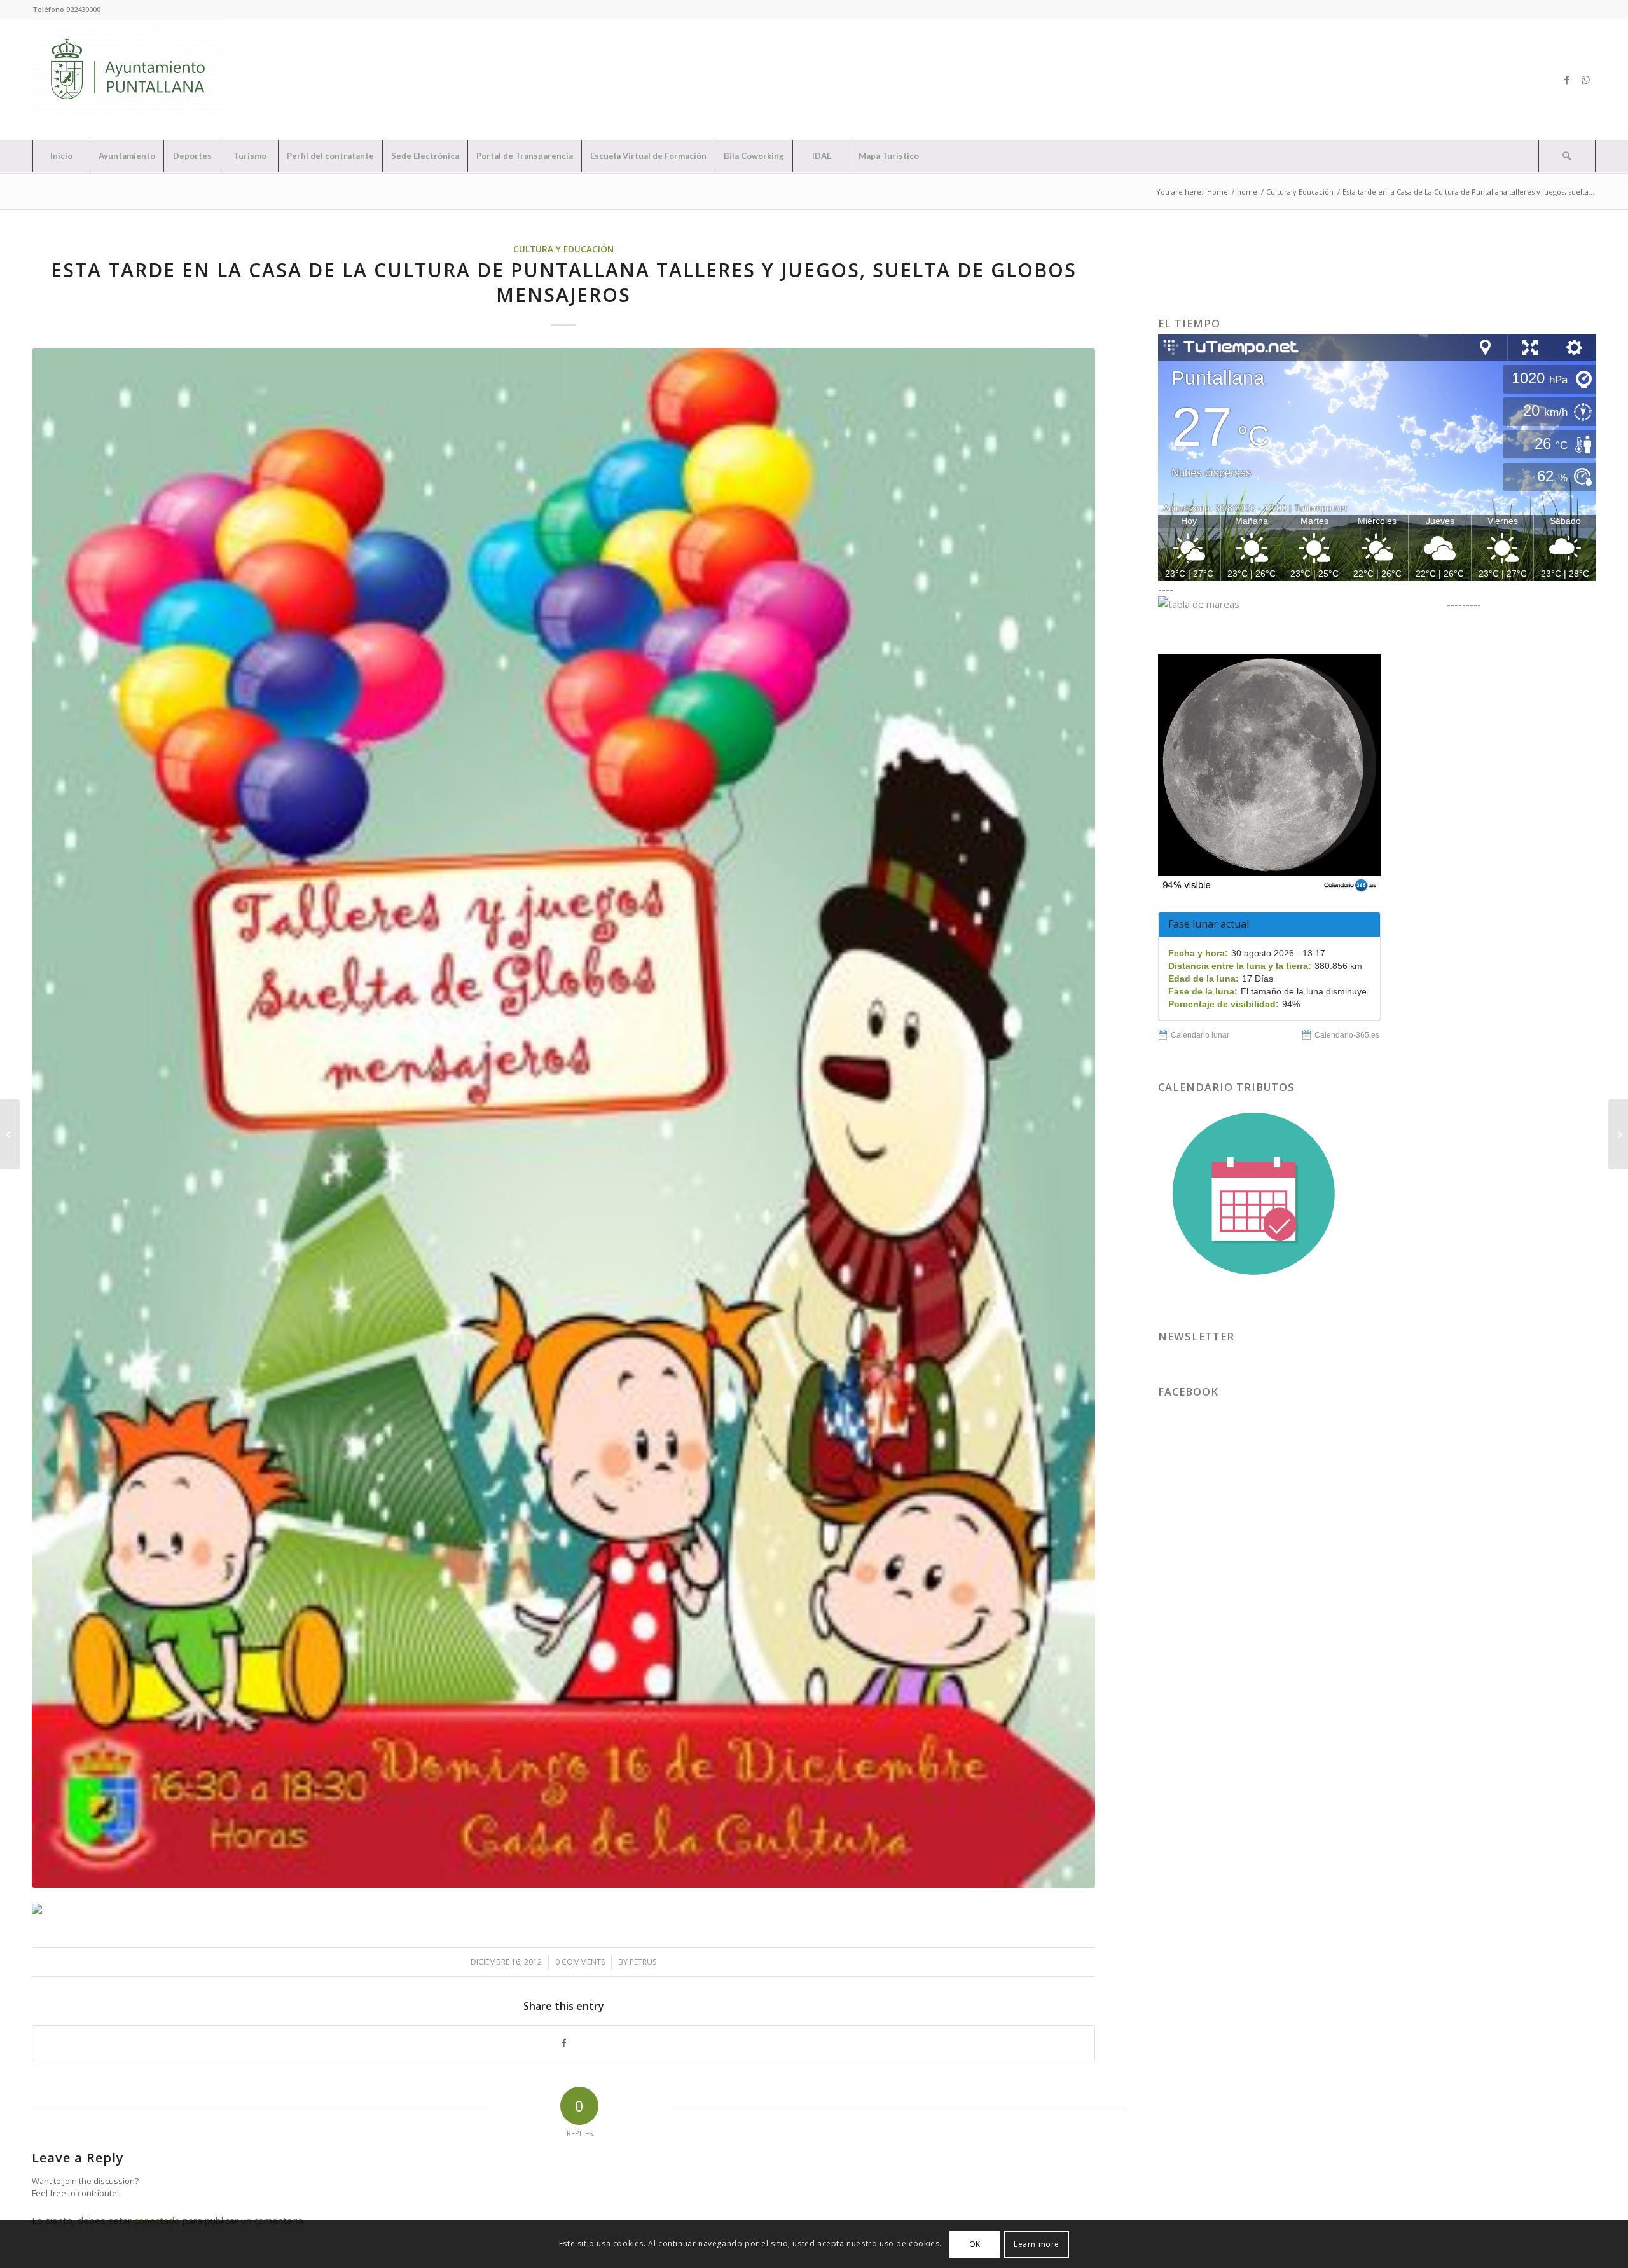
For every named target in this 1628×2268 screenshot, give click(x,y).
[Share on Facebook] (563, 2043)
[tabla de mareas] (1301, 604)
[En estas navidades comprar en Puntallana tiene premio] (1618, 1134)
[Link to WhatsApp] (1586, 79)
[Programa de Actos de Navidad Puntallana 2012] (10, 1134)
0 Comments (580, 1962)
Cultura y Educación (563, 249)
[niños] (563, 1118)
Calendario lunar (1200, 1035)
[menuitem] (61, 156)
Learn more (1037, 2244)
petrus (643, 1962)
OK (975, 2244)
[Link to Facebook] (1567, 79)
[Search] (1567, 156)
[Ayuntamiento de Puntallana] (128, 79)
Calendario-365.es (1347, 1035)
